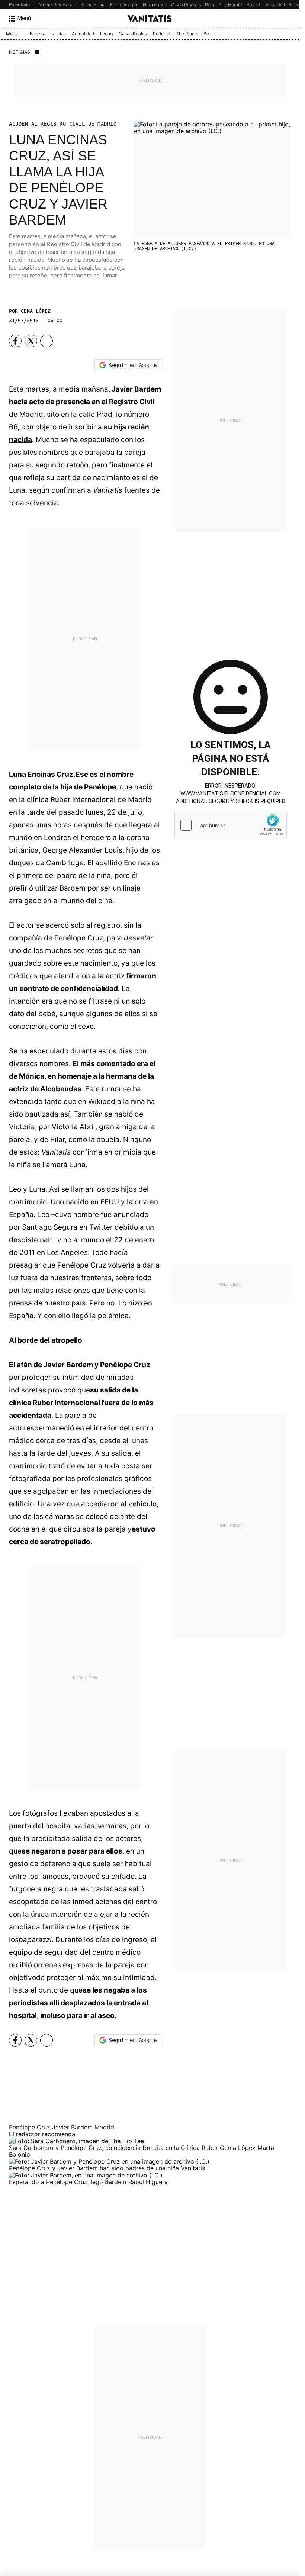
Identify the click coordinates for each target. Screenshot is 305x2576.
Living (106, 34)
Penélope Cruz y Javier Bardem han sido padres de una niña (95, 2168)
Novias (59, 34)
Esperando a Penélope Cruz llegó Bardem (69, 2182)
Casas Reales (133, 34)
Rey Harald (230, 5)
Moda (12, 34)
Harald (253, 5)
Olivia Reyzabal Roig (193, 5)
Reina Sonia (93, 5)
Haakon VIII (155, 5)
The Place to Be (192, 34)
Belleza (38, 34)
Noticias (20, 52)
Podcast (161, 34)
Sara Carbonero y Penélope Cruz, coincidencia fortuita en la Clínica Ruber (114, 2148)
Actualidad (83, 34)
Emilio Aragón (124, 5)
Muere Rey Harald (57, 5)
